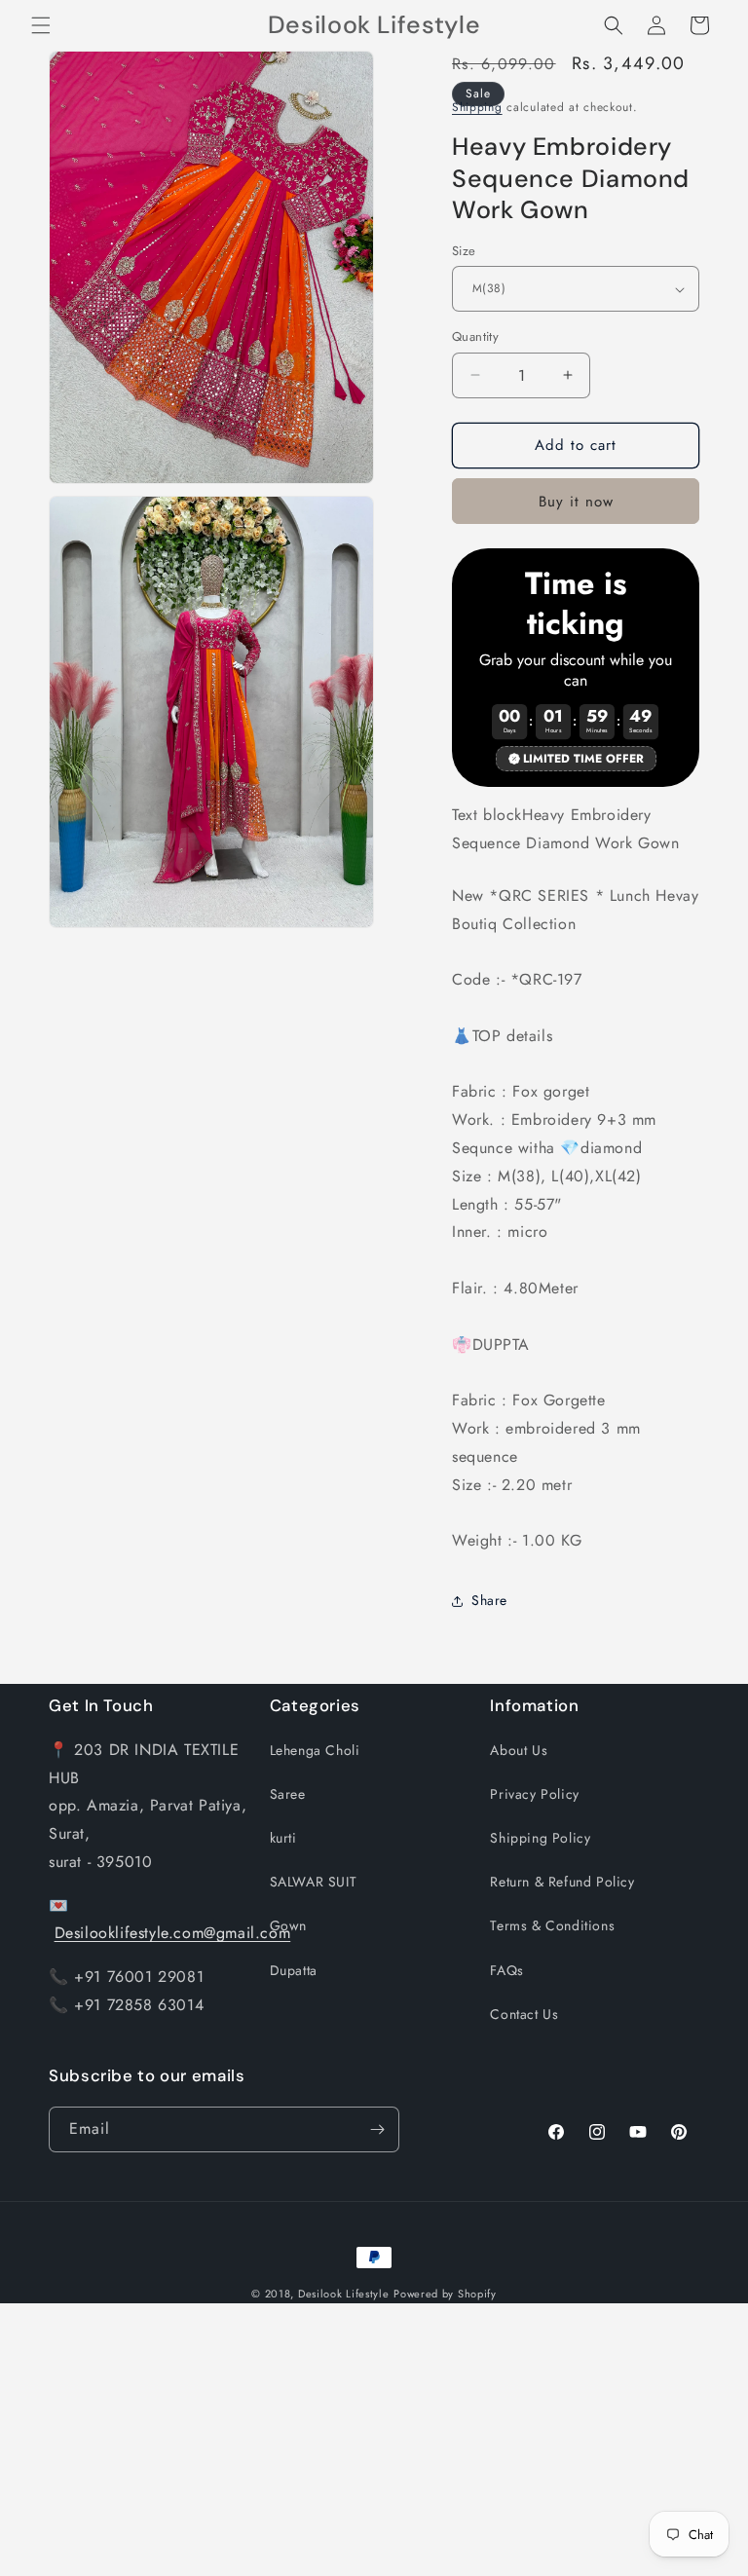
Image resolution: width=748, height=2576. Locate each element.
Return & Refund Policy (562, 1882)
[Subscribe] (377, 2129)
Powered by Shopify (445, 2294)
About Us (519, 1750)
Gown (288, 1925)
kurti (283, 1838)
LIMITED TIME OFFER (583, 759)
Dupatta (294, 1970)
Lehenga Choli (315, 1750)
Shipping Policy (540, 1838)
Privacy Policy (534, 1794)
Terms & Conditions (552, 1925)
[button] (41, 25)
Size (464, 251)
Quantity (475, 336)
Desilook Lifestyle (344, 2294)
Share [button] (489, 1600)
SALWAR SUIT (314, 1882)
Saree (288, 1794)
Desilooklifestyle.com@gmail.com (173, 1933)
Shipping (477, 107)
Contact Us (524, 2014)
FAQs (506, 1970)
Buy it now (576, 502)
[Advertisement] (374, 2440)
